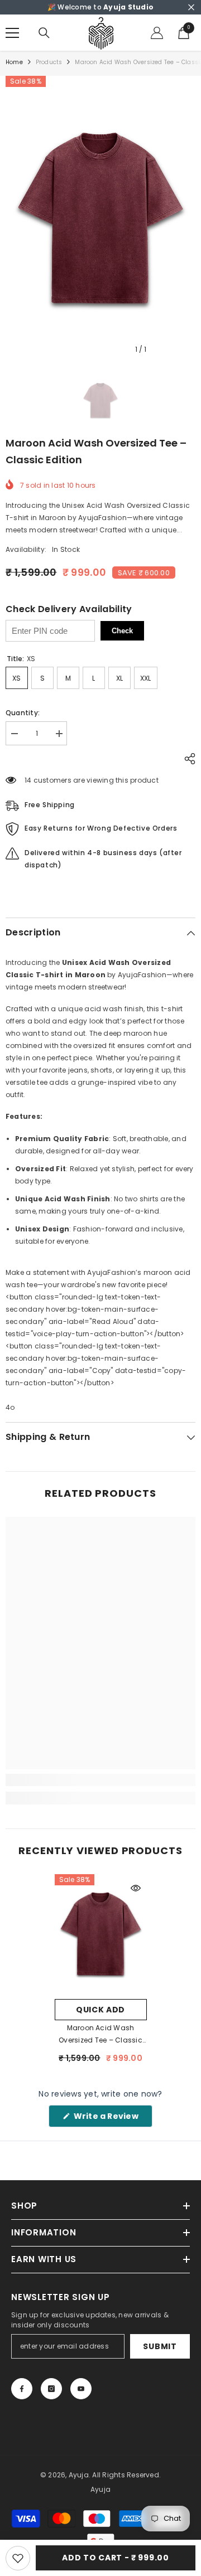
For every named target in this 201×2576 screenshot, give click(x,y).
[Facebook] (22, 2389)
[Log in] (157, 33)
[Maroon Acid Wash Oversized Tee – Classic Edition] (101, 1934)
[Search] (44, 33)
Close (191, 8)
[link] (100, 1780)
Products (49, 62)
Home (14, 62)
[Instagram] (51, 2389)
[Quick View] (136, 1888)
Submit (160, 2346)
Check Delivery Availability (69, 609)
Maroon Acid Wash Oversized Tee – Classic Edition (100, 2035)
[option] (100, 218)
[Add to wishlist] (18, 2558)
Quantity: (23, 713)
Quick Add (100, 2010)
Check (122, 631)
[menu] (12, 33)
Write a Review (112, 2119)
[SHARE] (187, 759)
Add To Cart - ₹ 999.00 (115, 2558)
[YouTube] (81, 2389)
